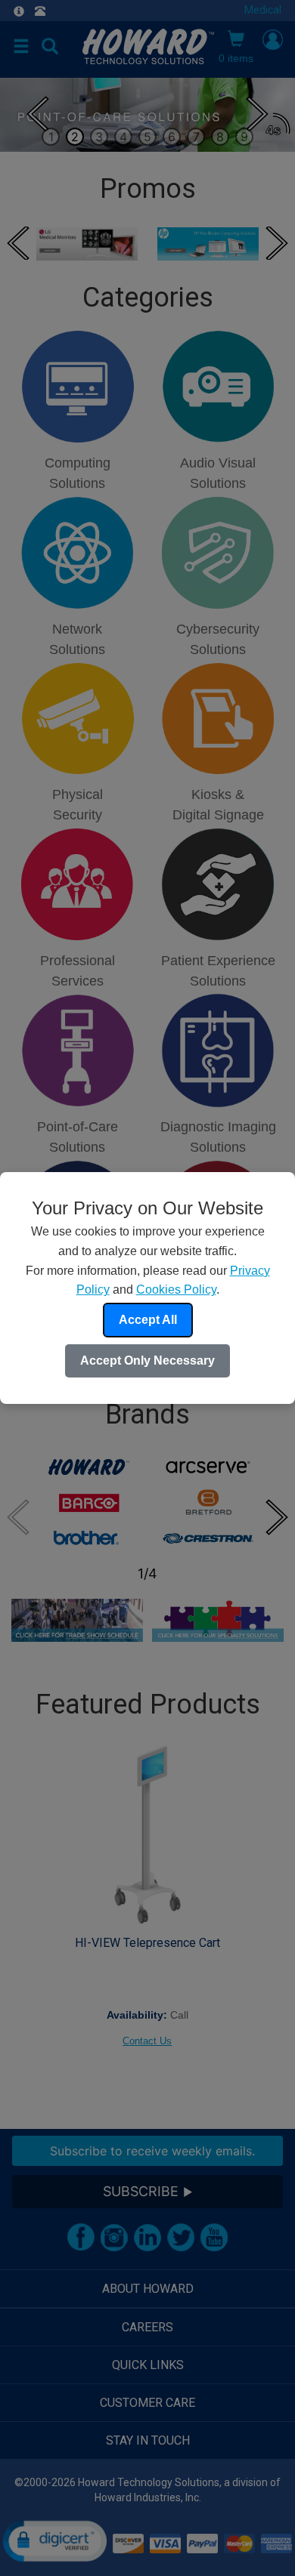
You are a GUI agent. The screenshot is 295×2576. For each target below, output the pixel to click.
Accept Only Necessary (147, 1360)
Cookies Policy (176, 1290)
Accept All (148, 1320)
